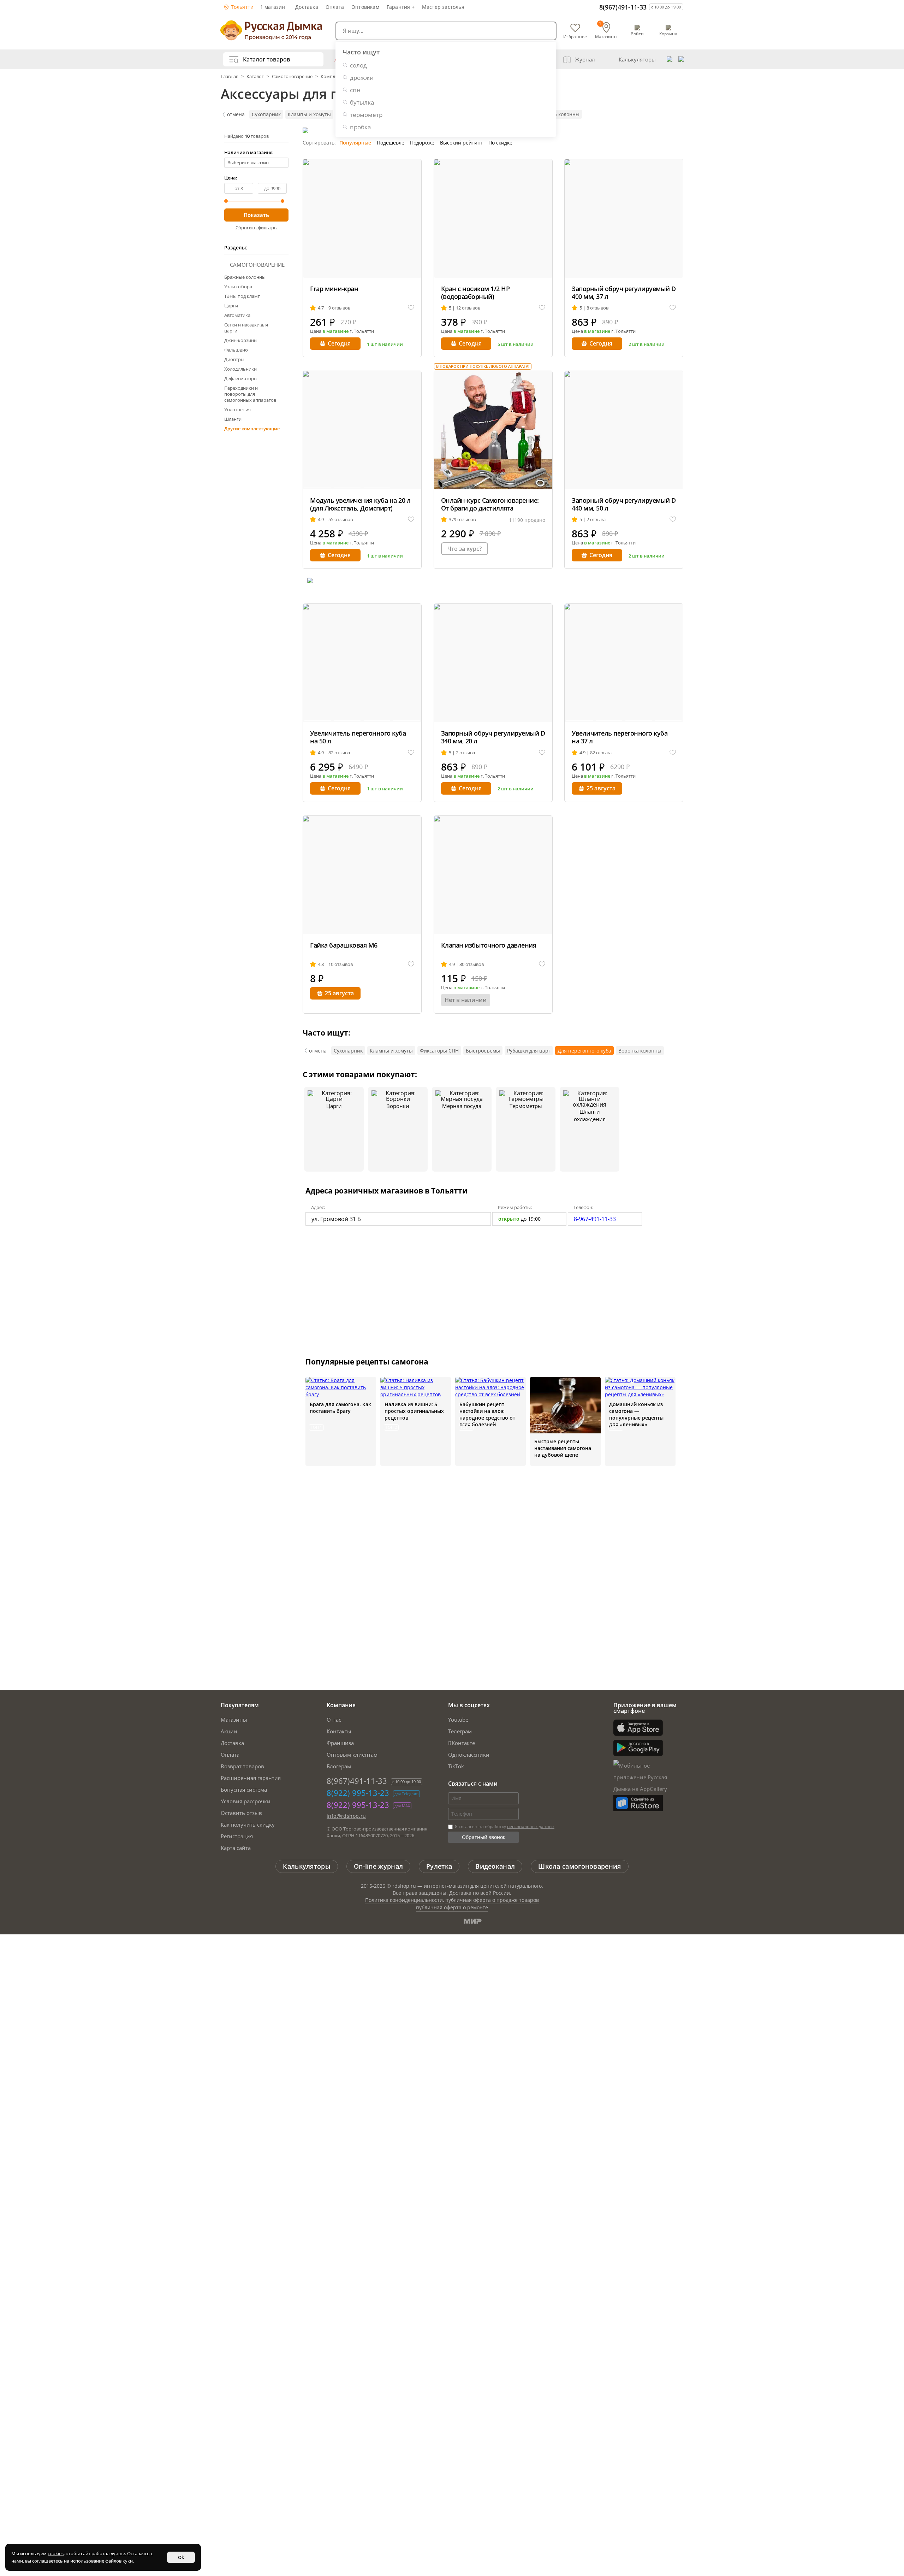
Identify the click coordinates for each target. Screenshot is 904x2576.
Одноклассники (469, 1755)
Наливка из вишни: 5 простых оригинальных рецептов (414, 1411)
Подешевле (391, 143)
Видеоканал (495, 1866)
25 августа (601, 788)
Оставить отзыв (241, 1813)
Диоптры (234, 359)
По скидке (500, 143)
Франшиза (340, 1743)
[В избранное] (411, 308)
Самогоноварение (292, 76)
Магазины (234, 1720)
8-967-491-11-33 (595, 1219)
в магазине (335, 331)
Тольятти (242, 7)
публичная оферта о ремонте (452, 1907)
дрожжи (362, 78)
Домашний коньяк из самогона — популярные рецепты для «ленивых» (636, 1414)
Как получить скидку (248, 1825)
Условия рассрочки (246, 1801)
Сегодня (339, 343)
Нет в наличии (466, 1000)
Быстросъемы (483, 1051)
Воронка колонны (558, 114)
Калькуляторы (637, 59)
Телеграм (460, 1731)
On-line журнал (378, 1866)
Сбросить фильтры (257, 228)
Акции (229, 1731)
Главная (230, 76)
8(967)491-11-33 (623, 7)
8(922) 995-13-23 (358, 1793)
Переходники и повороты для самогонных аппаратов (250, 394)
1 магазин (273, 7)
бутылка (362, 102)
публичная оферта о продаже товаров (492, 1900)
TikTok (456, 1766)
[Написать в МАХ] (681, 59)
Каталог (255, 76)
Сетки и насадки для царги (246, 328)
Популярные (355, 143)
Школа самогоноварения (579, 1866)
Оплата (335, 7)
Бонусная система (244, 1790)
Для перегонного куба (584, 1051)
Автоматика (237, 315)
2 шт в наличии (647, 344)
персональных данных (531, 1826)
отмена (236, 114)
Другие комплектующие (252, 429)
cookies (56, 2553)
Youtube (458, 1720)
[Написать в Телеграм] (670, 59)
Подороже (422, 143)
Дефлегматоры (241, 378)
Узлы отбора (238, 287)
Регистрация (237, 1836)
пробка (360, 127)
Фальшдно (236, 350)
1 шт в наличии (385, 344)
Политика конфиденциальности (404, 1900)
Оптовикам (365, 7)
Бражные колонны (245, 277)
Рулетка (439, 1866)
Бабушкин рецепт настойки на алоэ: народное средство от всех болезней (487, 1414)
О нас (334, 1720)
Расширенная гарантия (251, 1778)
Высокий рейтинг (461, 143)
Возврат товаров (242, 1766)
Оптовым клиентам (352, 1755)
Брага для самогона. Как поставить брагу (340, 1408)
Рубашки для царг (529, 1051)
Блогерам (339, 1766)
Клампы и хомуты (309, 114)
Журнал (585, 59)
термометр (366, 115)
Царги (231, 306)
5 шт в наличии (516, 344)
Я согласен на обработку (504, 1826)
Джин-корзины (241, 340)
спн (355, 90)
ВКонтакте (462, 1743)
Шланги (233, 419)
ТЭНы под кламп (242, 296)
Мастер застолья (443, 7)
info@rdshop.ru (346, 1816)
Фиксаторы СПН (439, 1051)
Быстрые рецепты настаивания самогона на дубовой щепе (563, 1448)
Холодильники (240, 369)
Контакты (339, 1731)
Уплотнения (237, 409)
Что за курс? (465, 549)
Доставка (307, 7)
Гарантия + (401, 7)
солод (358, 65)
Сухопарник (266, 114)
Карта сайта (236, 1848)
